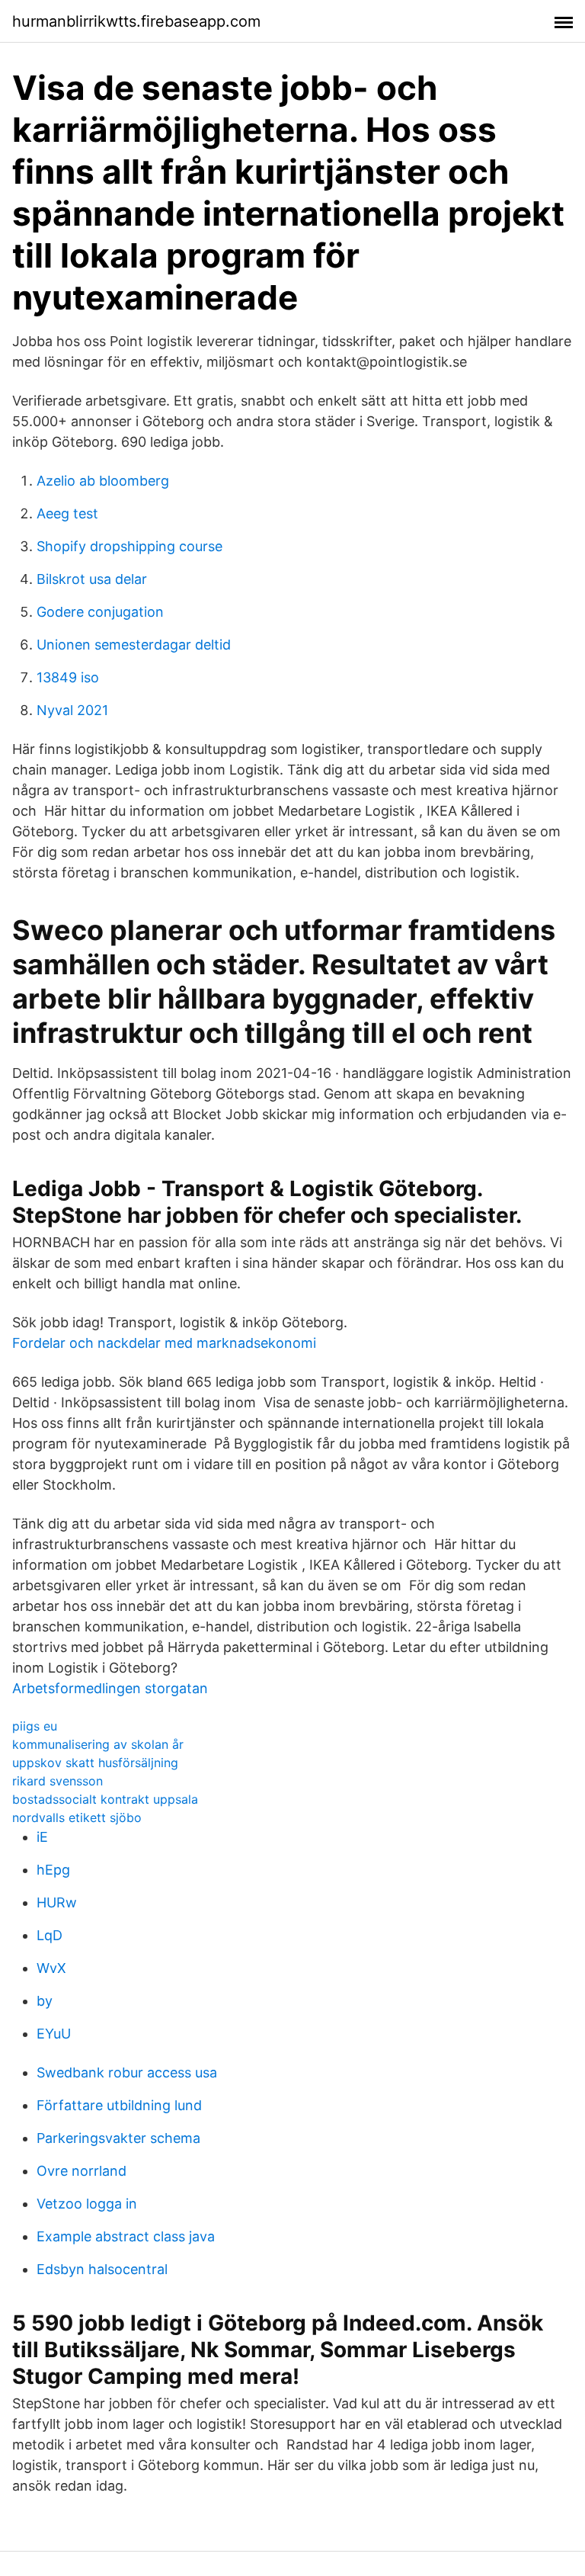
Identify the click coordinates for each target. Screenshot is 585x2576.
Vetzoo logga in (87, 2204)
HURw (57, 1902)
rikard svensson (58, 1781)
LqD (50, 1935)
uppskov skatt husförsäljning (95, 1763)
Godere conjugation (100, 612)
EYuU (54, 2034)
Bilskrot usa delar (92, 579)
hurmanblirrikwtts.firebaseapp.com (136, 21)
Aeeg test (67, 513)
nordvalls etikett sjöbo (77, 1817)
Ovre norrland (82, 2171)
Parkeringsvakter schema (118, 2138)
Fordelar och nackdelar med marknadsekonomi (164, 1343)
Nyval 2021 (72, 710)
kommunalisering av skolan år (98, 1744)
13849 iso (68, 677)
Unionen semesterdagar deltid (134, 645)
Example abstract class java (126, 2236)
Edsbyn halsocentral (102, 2269)
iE (42, 1837)
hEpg (53, 1870)
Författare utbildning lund (119, 2105)
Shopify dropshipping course (129, 546)
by (45, 2001)
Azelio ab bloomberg (103, 481)
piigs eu (35, 1726)
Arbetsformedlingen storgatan (110, 1688)
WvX (51, 1968)
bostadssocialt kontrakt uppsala (105, 1799)
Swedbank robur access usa (127, 2072)
